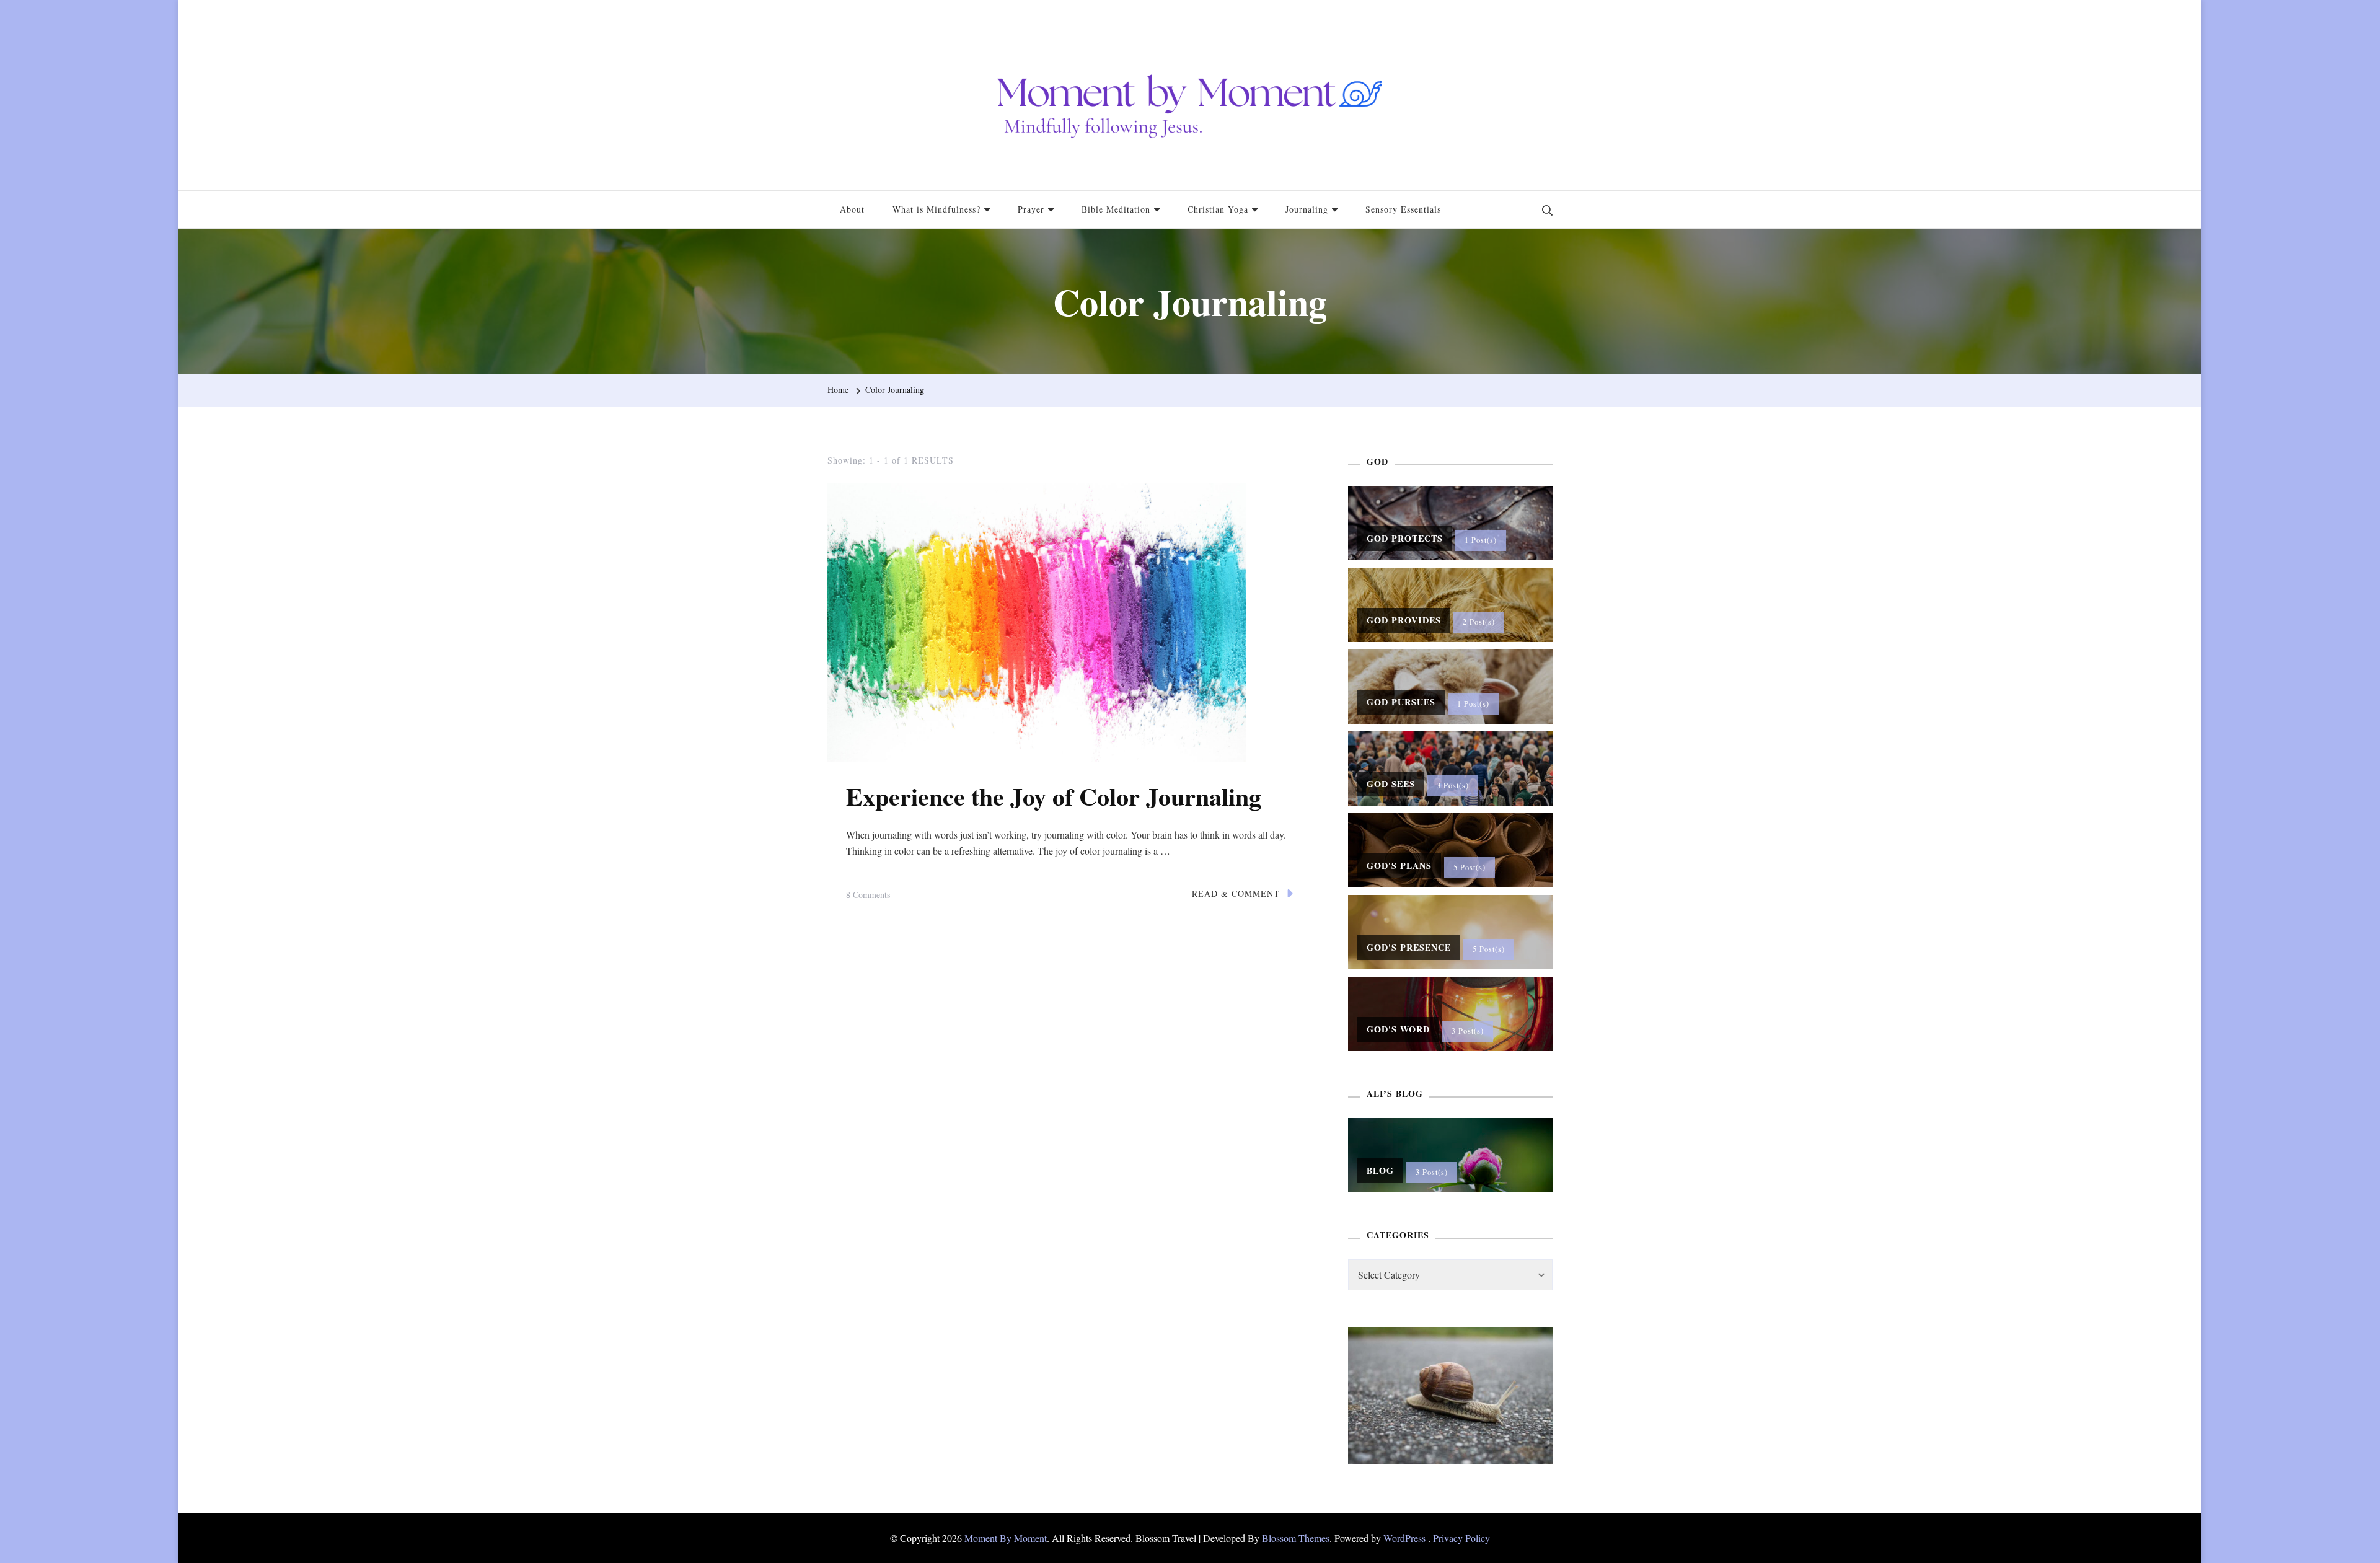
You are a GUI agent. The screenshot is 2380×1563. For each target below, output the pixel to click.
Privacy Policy (1461, 1538)
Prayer (1031, 209)
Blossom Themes (1296, 1538)
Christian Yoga (1218, 209)
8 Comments (868, 896)
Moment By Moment (1006, 1538)
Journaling (1307, 209)
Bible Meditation (1116, 209)
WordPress (1404, 1538)
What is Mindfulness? (937, 209)
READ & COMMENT (1236, 893)
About (852, 209)
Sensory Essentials (1403, 209)
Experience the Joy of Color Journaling (1054, 796)
